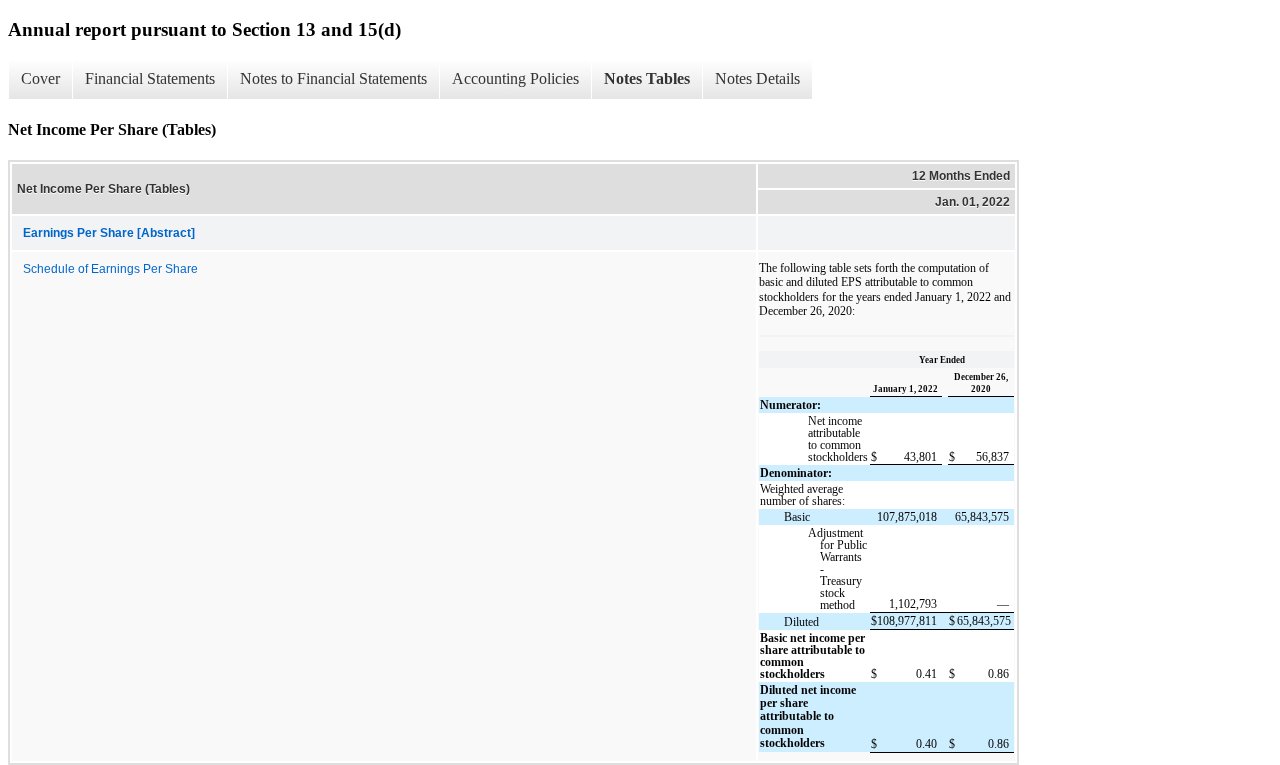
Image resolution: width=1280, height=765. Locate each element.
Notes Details (757, 78)
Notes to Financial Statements (333, 78)
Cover (40, 78)
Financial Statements (150, 78)
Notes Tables (647, 78)
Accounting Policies (515, 78)
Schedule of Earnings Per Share (110, 269)
